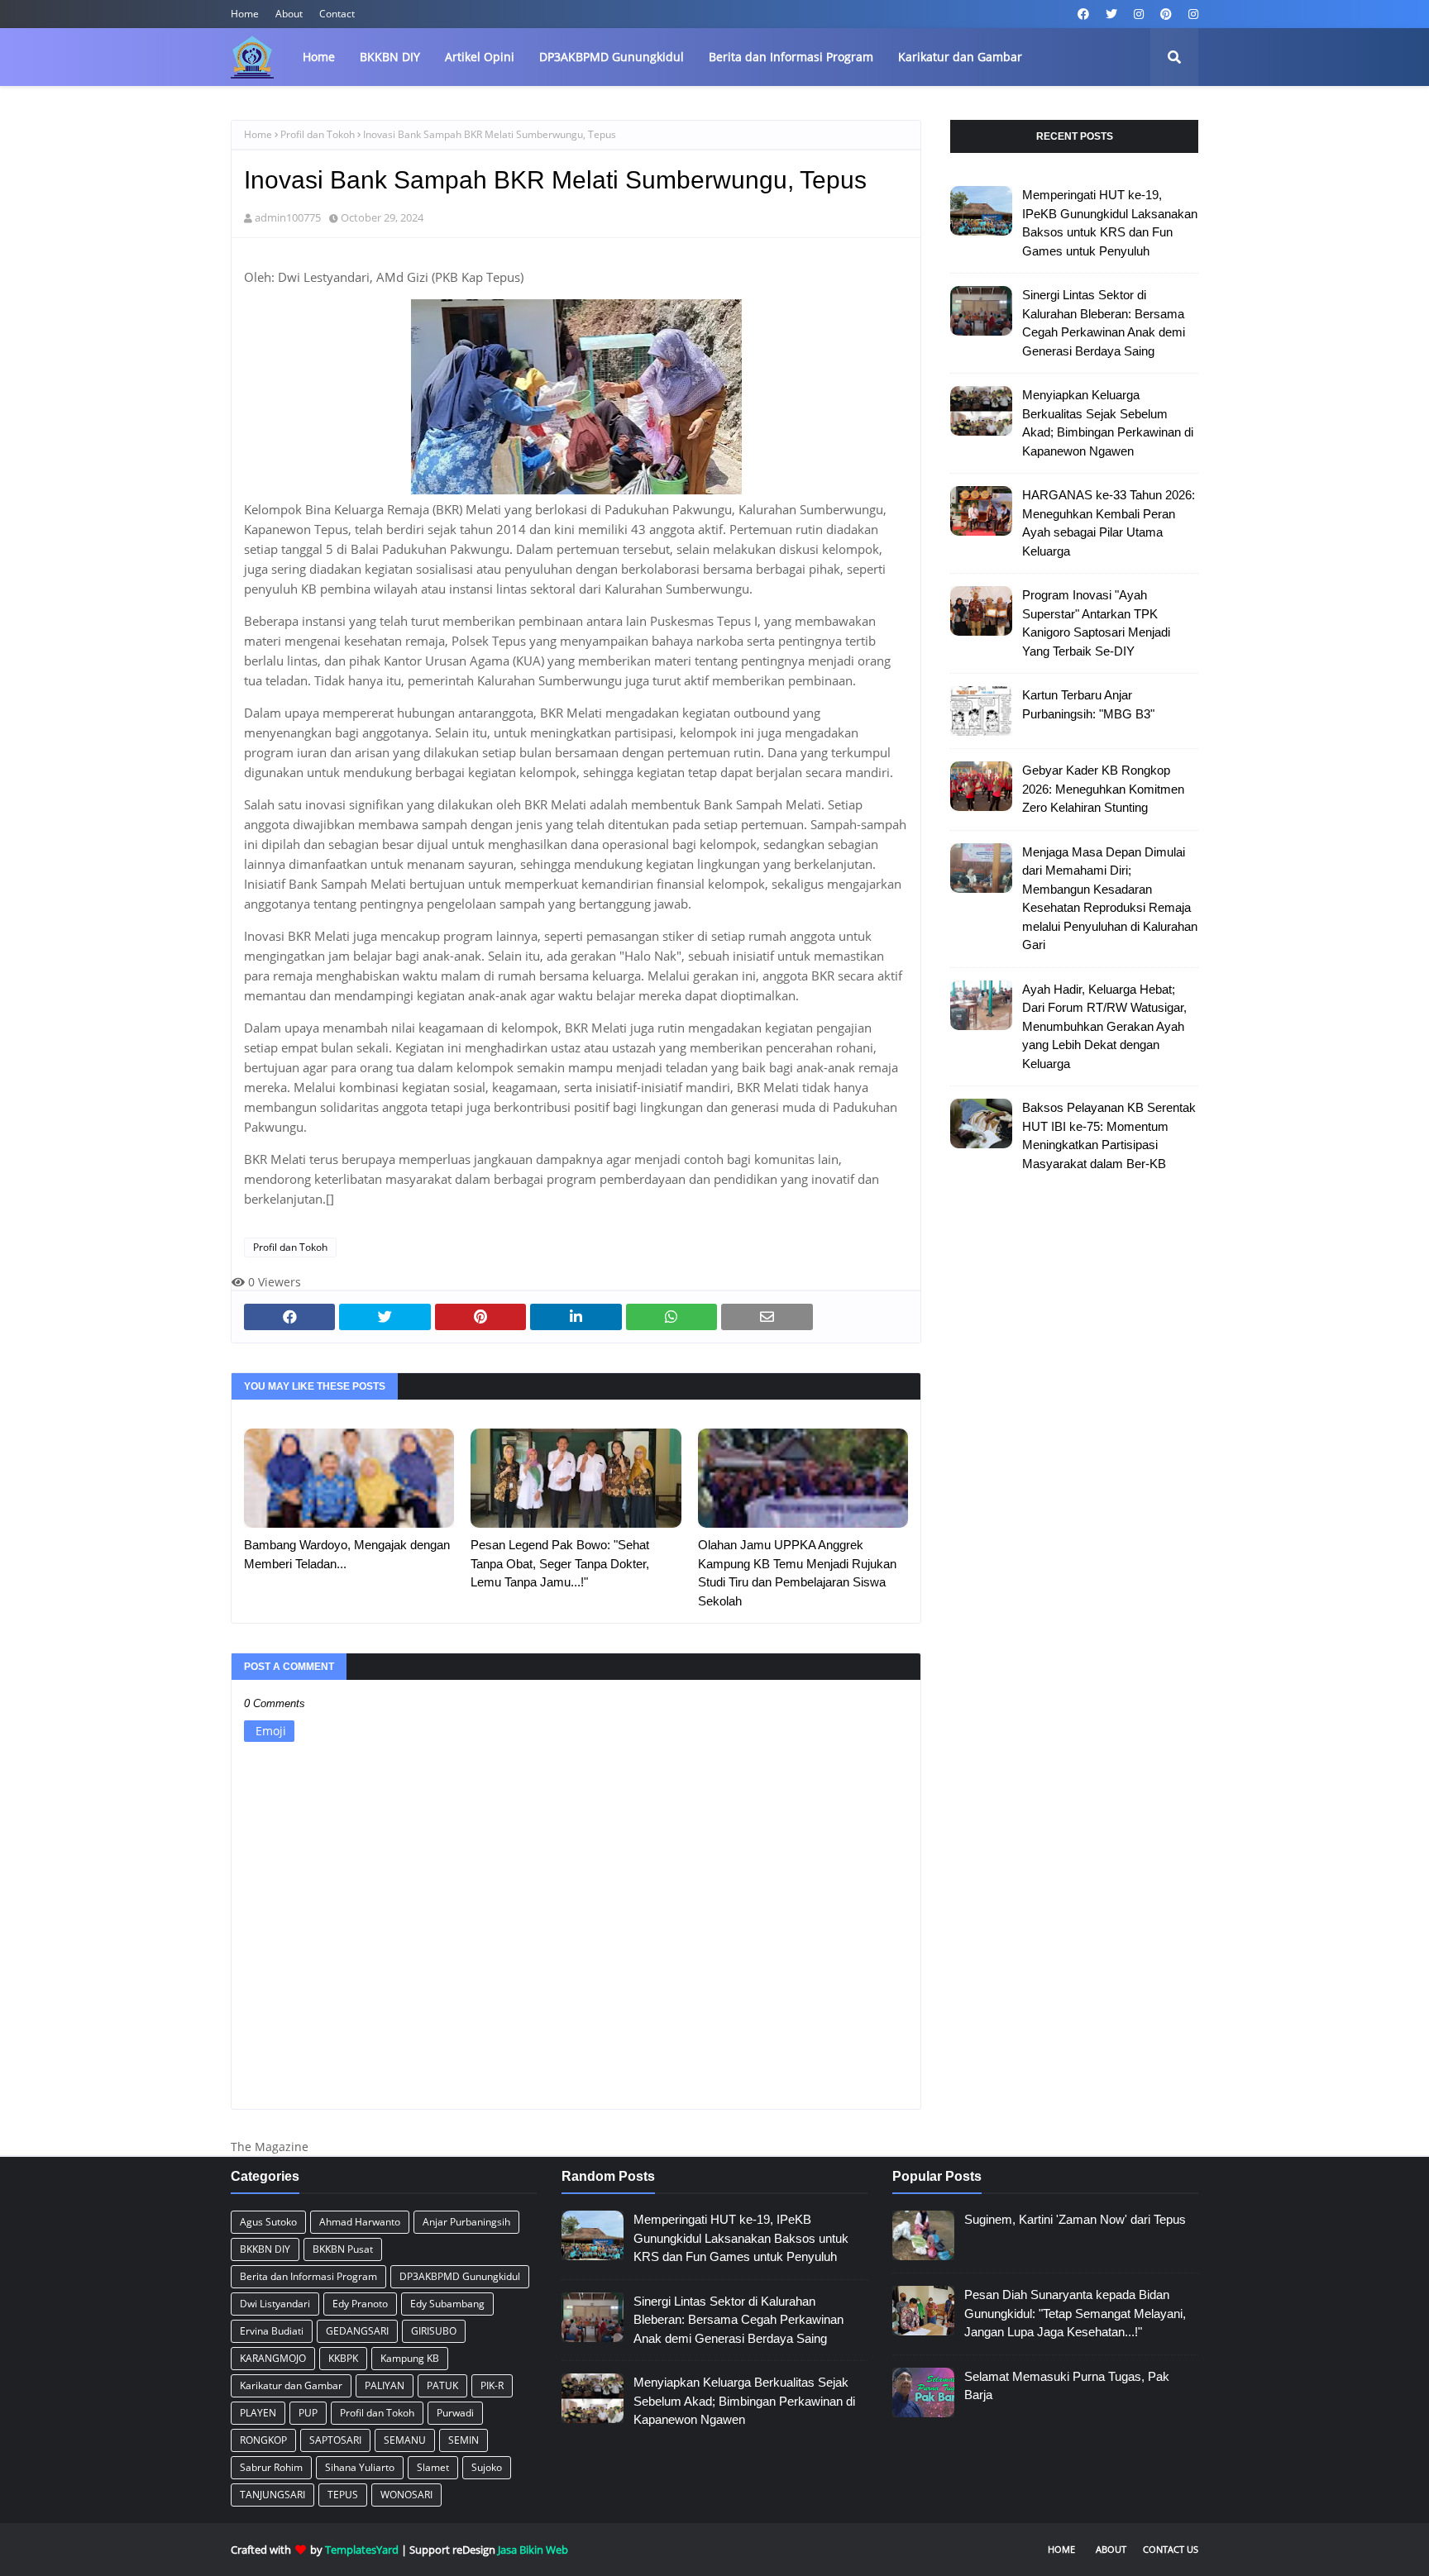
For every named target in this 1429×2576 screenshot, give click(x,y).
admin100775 (288, 217)
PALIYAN (385, 2385)
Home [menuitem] (319, 57)
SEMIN (464, 2440)
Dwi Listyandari (275, 2304)
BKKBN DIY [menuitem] (390, 57)
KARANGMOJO (273, 2358)
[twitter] (1111, 14)
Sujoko (487, 2467)
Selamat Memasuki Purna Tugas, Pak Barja (1067, 2386)
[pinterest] (1166, 14)
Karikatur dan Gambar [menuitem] (960, 57)
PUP (308, 2413)
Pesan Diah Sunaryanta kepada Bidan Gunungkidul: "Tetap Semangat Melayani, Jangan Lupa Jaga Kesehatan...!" (1075, 2313)
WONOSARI (406, 2495)
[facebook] (1083, 14)
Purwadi (455, 2413)
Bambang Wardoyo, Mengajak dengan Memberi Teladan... (347, 1554)
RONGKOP (263, 2440)
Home (245, 14)
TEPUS (343, 2495)
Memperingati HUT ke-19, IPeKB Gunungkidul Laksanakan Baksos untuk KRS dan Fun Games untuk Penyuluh (1110, 223)
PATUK (442, 2385)
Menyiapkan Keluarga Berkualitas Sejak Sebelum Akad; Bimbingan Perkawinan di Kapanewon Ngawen (1108, 423)
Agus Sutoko (268, 2222)
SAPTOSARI (335, 2440)
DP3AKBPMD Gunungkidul (460, 2276)
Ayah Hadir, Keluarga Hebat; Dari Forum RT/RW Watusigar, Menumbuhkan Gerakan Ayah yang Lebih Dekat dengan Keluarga (1104, 1026)
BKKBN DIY (265, 2249)
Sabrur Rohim (271, 2467)
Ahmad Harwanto (360, 2222)
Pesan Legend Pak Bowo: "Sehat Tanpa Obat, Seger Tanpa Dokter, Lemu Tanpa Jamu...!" (560, 1563)
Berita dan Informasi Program (308, 2276)
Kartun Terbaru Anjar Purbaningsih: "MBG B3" (1088, 704)
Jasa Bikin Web (533, 2550)
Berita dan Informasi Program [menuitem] (791, 57)
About (289, 14)
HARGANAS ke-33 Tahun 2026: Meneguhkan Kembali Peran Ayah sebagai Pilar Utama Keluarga (1109, 523)
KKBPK (343, 2358)
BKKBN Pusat (343, 2249)
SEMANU (405, 2440)
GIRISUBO (434, 2331)
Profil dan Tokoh (318, 134)
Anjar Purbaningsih (466, 2222)
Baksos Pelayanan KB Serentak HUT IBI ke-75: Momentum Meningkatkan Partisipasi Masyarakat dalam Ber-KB (1109, 1135)
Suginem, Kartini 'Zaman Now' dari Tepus (1075, 2219)
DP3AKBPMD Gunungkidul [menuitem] (612, 57)
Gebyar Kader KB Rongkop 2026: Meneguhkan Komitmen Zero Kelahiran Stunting (1103, 789)
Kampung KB (410, 2358)
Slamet (433, 2467)
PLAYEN (258, 2413)
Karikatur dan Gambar (291, 2385)
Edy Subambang (447, 2304)
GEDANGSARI (357, 2331)
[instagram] (1139, 14)
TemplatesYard (362, 2550)
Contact (337, 14)
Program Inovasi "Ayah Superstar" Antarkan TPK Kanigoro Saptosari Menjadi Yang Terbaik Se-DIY (1096, 623)
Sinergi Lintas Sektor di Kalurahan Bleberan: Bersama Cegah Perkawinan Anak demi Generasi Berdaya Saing (1104, 323)
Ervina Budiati (272, 2331)
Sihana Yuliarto (360, 2467)
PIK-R (492, 2385)
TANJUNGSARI (272, 2495)
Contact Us (1171, 2549)
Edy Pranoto (360, 2304)
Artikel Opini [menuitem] (480, 57)
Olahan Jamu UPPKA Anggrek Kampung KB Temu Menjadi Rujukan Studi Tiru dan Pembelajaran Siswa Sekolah (797, 1573)
